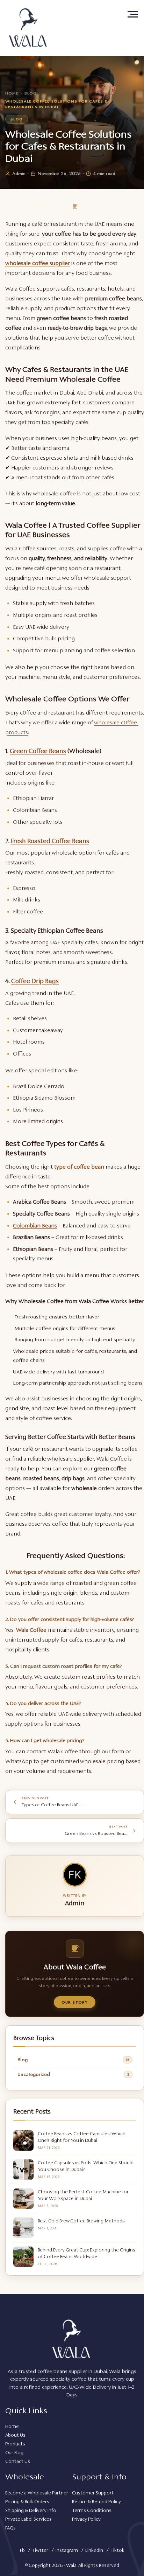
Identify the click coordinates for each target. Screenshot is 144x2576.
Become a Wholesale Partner (37, 2493)
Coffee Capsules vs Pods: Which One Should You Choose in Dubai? (86, 2166)
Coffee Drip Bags (35, 981)
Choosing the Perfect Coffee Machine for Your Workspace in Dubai (83, 2195)
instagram (67, 2550)
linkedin (94, 2550)
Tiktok (117, 2550)
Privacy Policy (86, 2519)
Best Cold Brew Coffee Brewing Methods (81, 2221)
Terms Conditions (92, 2510)
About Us (15, 2435)
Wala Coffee (31, 1630)
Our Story (75, 2002)
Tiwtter (40, 2550)
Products (15, 2444)
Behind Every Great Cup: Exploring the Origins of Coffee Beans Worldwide (87, 2253)
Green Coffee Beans (38, 751)
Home (12, 93)
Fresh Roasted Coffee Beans (50, 841)
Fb (22, 2550)
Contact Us (18, 2461)
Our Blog (14, 2453)
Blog (31, 93)
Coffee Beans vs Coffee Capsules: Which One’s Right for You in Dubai (82, 2137)
